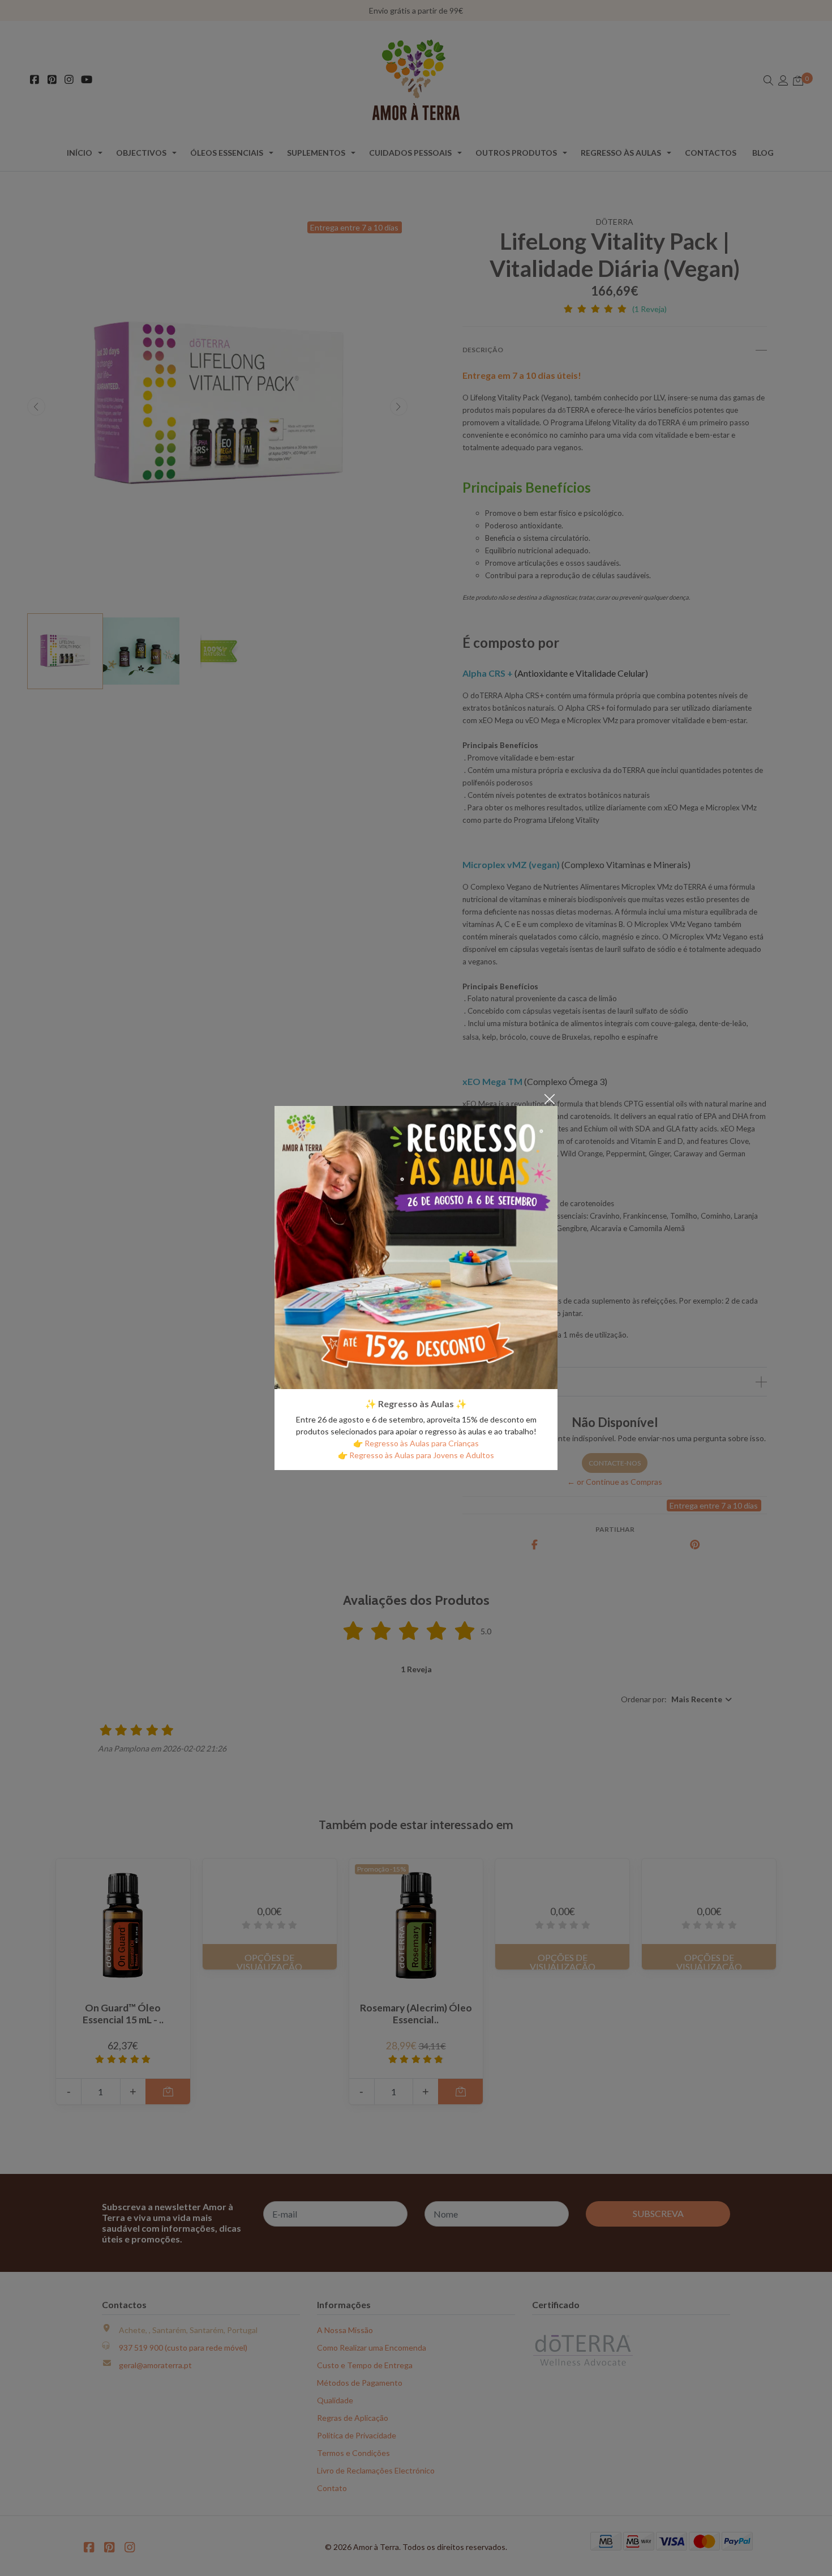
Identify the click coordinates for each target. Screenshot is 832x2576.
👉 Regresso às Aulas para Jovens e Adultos (416, 1455)
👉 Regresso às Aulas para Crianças (416, 1443)
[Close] (550, 1098)
